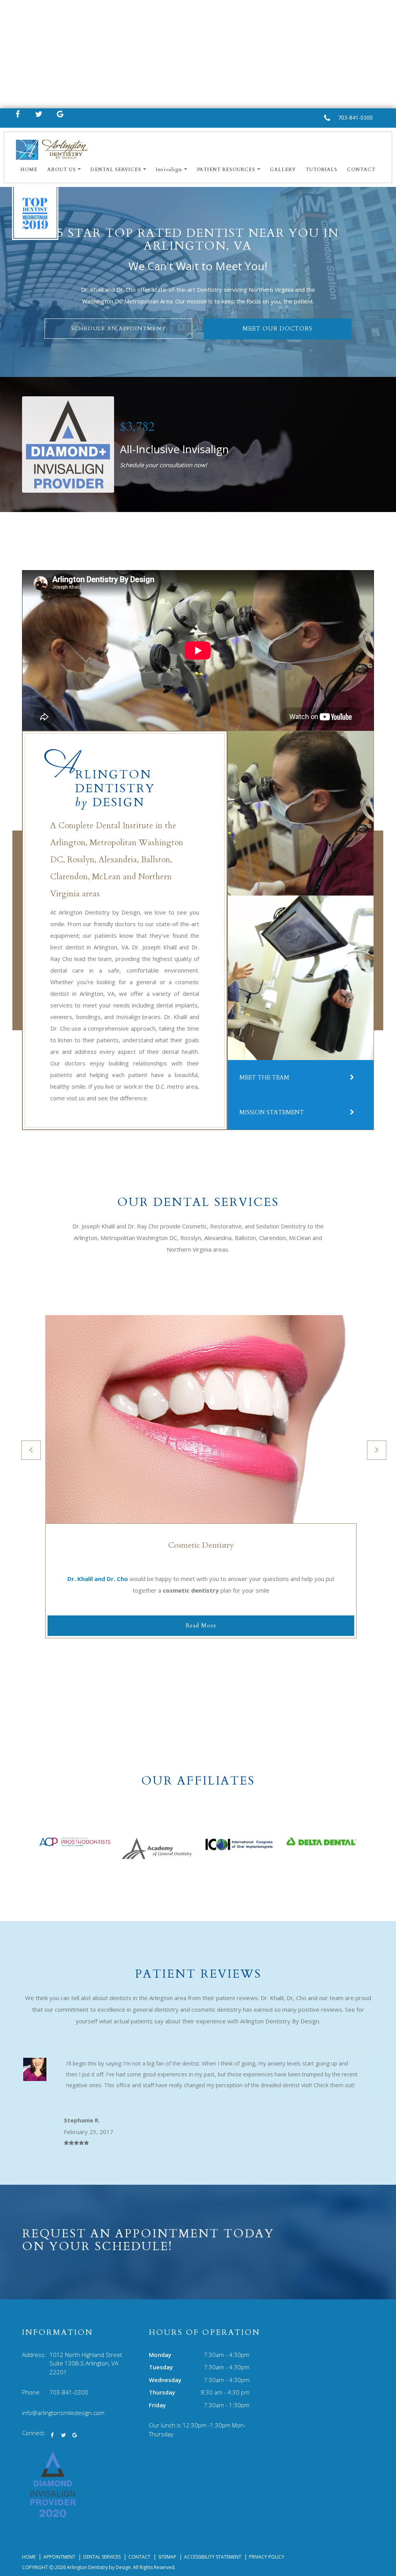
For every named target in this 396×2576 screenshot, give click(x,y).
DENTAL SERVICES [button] (116, 170)
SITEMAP (167, 2557)
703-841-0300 (355, 117)
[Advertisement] (198, 54)
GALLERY (283, 170)
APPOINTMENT (59, 2557)
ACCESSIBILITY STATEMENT (213, 2557)
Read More (201, 1625)
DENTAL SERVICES (102, 2557)
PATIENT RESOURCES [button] (226, 170)
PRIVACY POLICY (267, 2557)
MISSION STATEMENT (272, 1112)
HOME (29, 170)
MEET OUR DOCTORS (277, 329)
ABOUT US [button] (61, 170)
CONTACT (361, 170)
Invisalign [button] (169, 170)
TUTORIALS (321, 170)
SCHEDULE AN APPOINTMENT (119, 328)
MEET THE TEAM (264, 1077)
